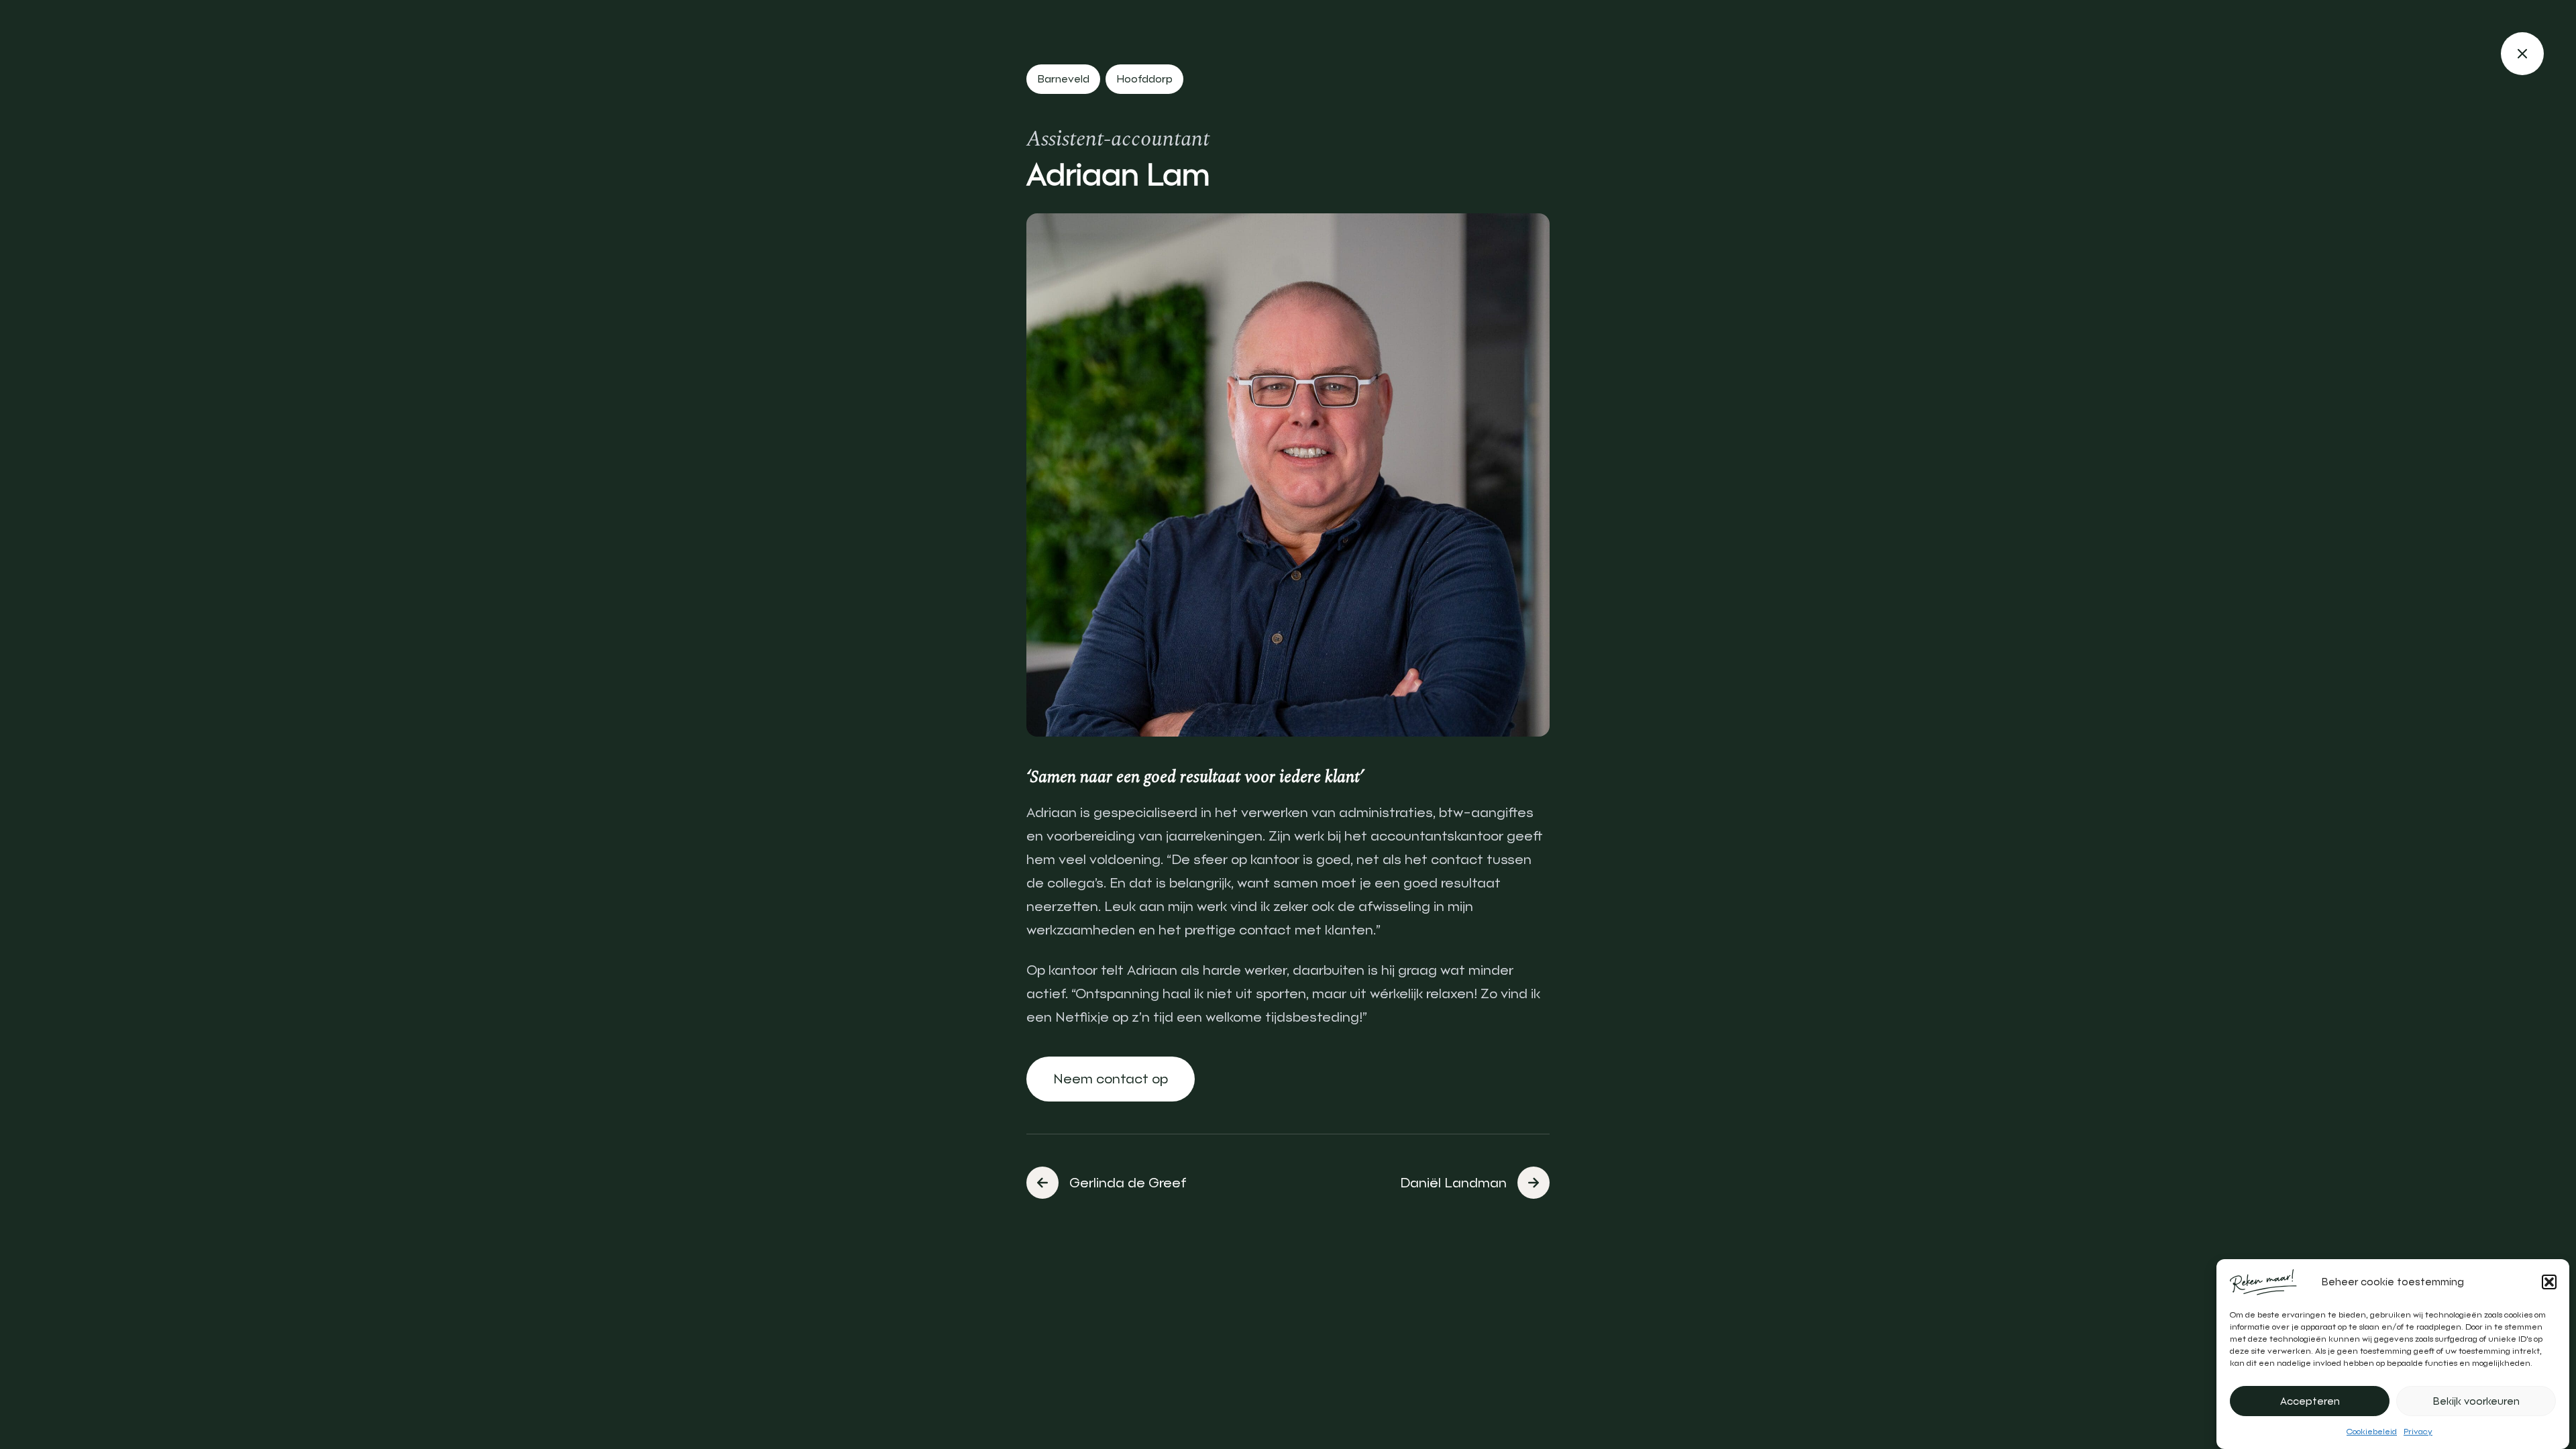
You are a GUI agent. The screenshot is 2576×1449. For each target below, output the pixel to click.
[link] (1111, 1079)
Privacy (2418, 1432)
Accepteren (2310, 1401)
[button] (2549, 1282)
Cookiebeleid (2372, 1432)
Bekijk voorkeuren (2476, 1401)
